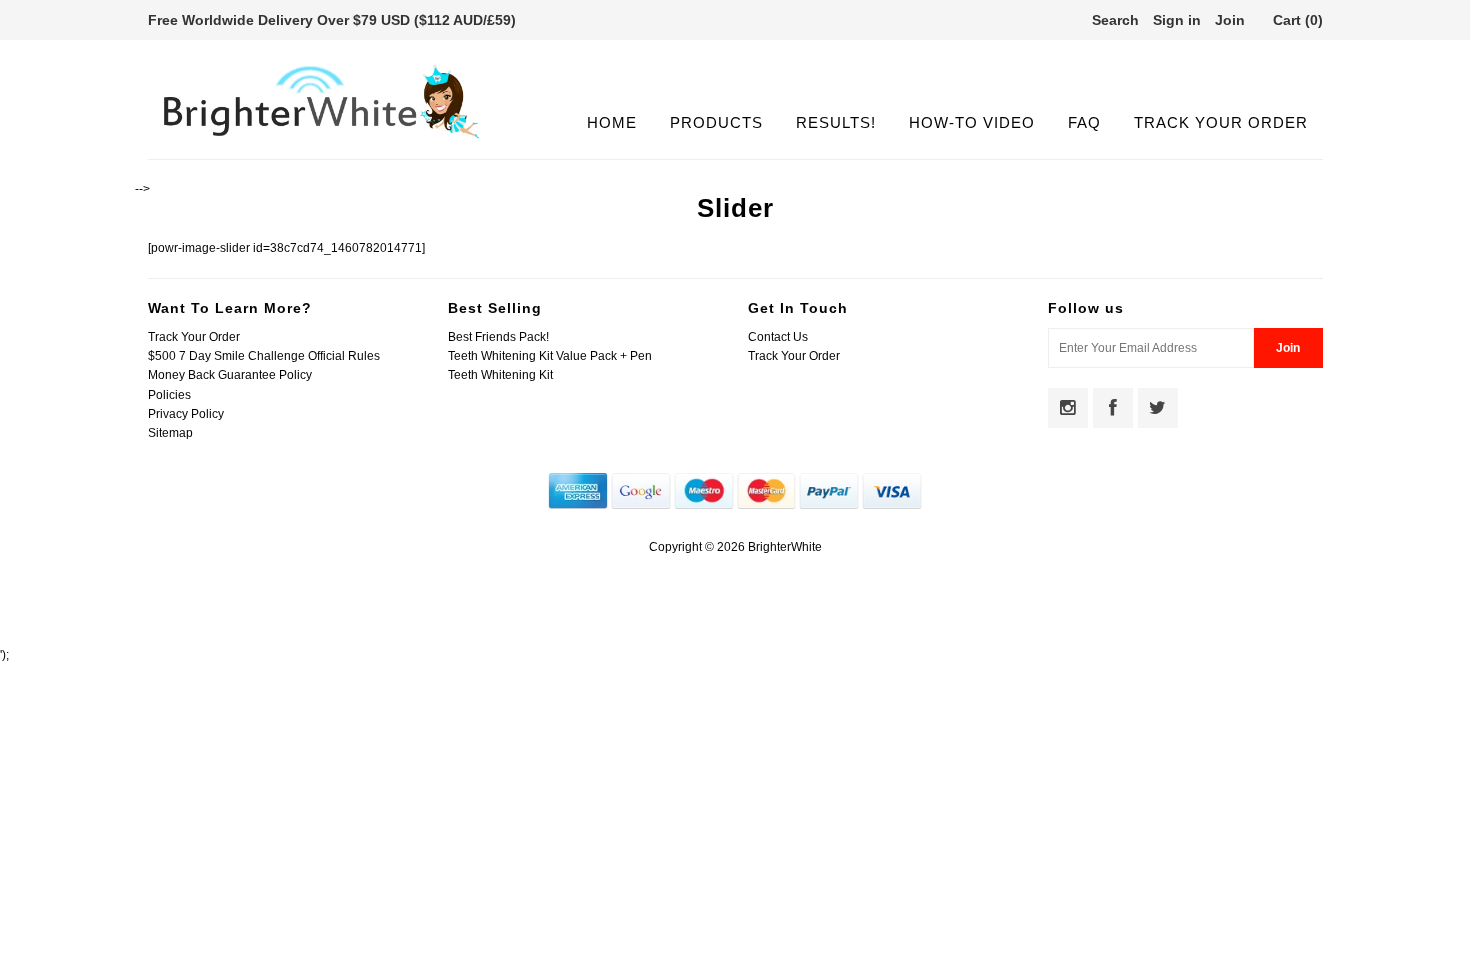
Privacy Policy (186, 414)
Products (716, 122)
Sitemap (170, 433)
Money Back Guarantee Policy (230, 375)
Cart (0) (1298, 20)
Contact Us (778, 337)
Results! (836, 122)
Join (1230, 20)
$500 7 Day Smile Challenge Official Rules (264, 356)
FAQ (1084, 122)
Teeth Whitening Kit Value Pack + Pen (550, 356)
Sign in (1177, 20)
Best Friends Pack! (498, 337)
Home (612, 122)
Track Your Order (1221, 122)
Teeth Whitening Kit (500, 375)
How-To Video (972, 122)
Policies (169, 395)
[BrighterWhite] (322, 139)
